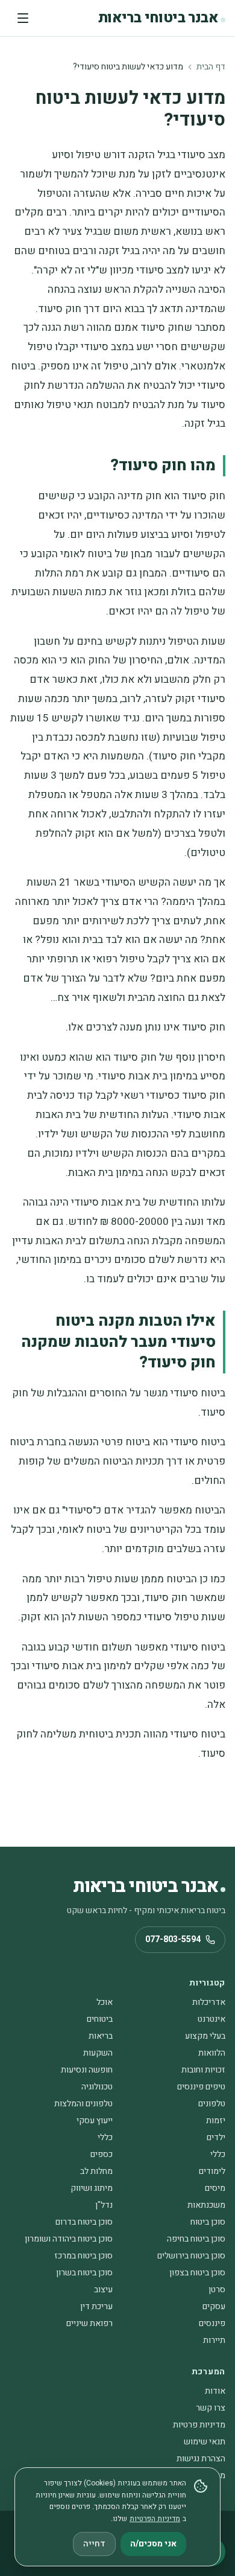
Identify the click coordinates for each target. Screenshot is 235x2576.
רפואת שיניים (89, 2323)
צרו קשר (211, 2408)
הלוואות (212, 2053)
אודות (215, 2391)
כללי (105, 2137)
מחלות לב (96, 2171)
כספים (102, 2154)
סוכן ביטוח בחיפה (196, 2239)
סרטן (217, 2290)
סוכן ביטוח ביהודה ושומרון (69, 2239)
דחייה (94, 2544)
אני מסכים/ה (153, 2544)
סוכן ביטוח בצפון (197, 2273)
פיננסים (212, 2323)
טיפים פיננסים (201, 2087)
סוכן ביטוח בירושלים (191, 2256)
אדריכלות (209, 2002)
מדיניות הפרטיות (155, 2519)
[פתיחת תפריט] (23, 18)
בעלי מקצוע (205, 2036)
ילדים (216, 2137)
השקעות (98, 2053)
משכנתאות (206, 2205)
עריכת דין (96, 2306)
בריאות (101, 2036)
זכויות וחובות (203, 2070)
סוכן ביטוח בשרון (84, 2273)
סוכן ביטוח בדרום (84, 2222)
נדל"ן (104, 2205)
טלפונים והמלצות (83, 2104)
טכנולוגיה (97, 2087)
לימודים (212, 2171)
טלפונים (212, 2104)
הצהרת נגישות (201, 2459)
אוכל (105, 2002)
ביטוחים (100, 2019)
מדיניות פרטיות (199, 2425)
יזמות (216, 2121)
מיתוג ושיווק (92, 2188)
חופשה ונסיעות (87, 2070)
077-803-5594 (173, 1939)
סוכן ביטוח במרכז (83, 2256)
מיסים (215, 2188)
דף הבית (211, 67)
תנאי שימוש (205, 2442)
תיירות (214, 2340)
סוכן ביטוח (208, 2222)
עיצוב (103, 2290)
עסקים (214, 2306)
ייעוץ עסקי (95, 2121)
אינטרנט (211, 2019)
